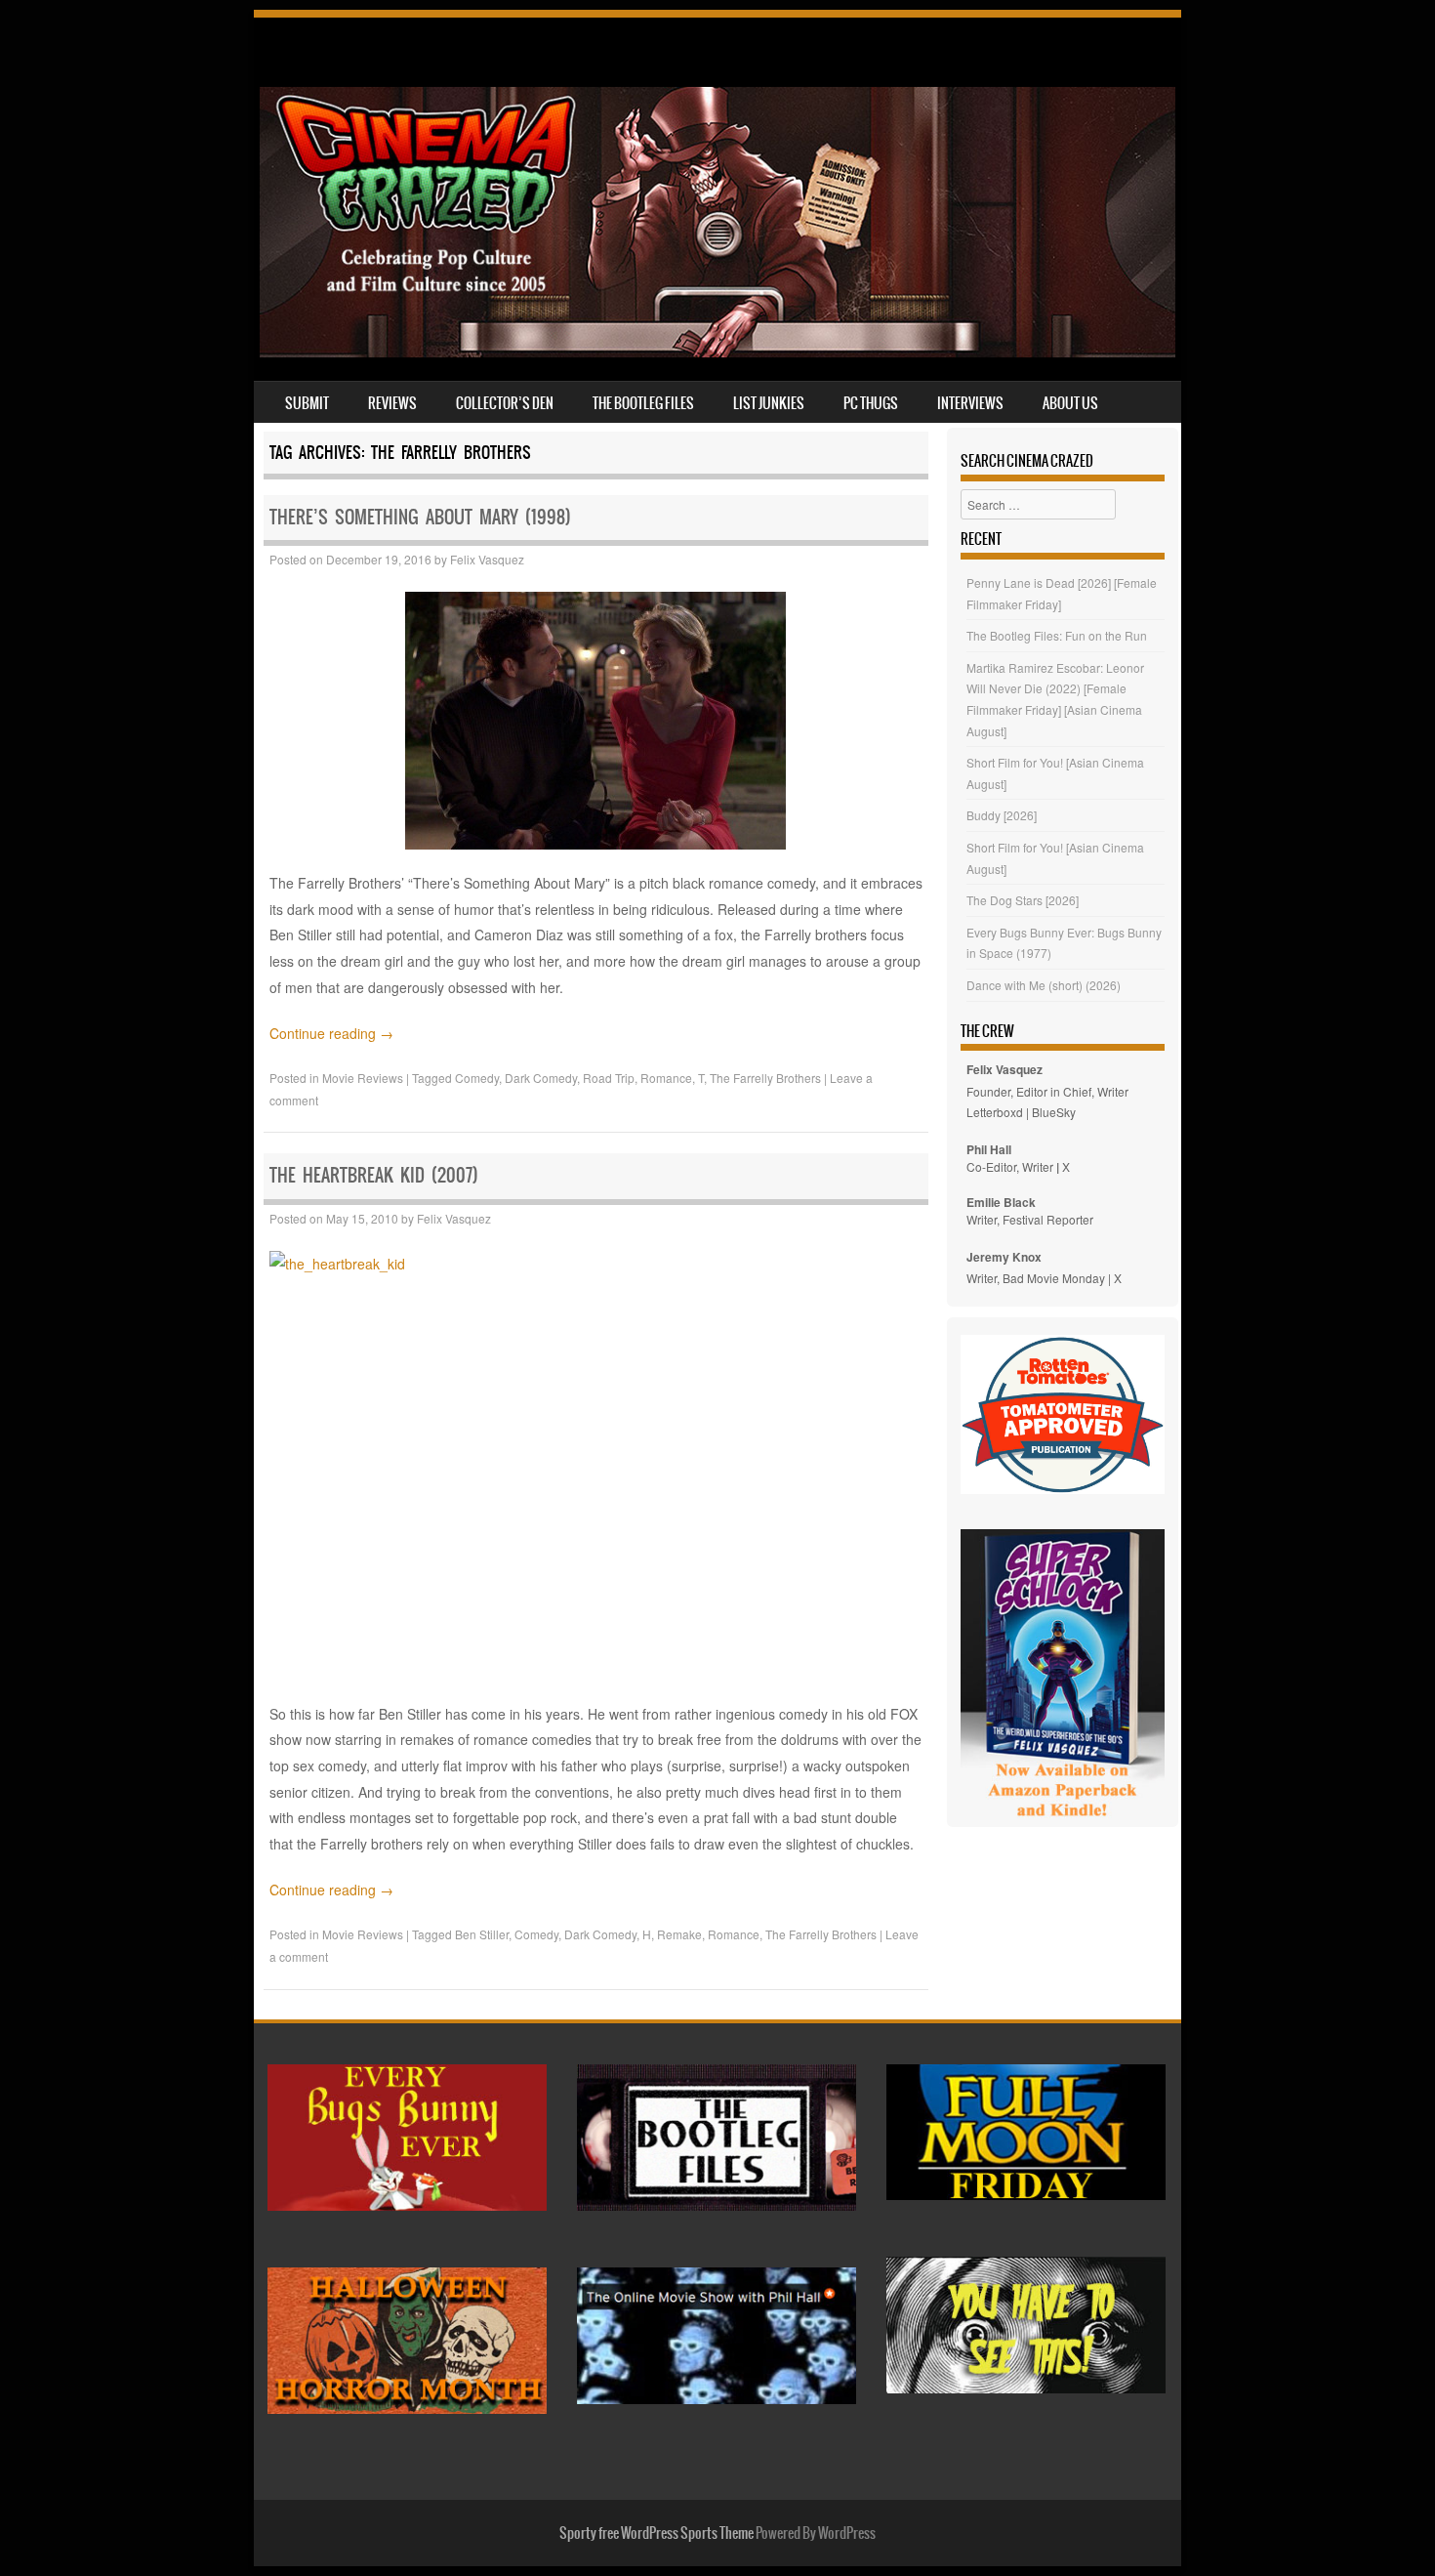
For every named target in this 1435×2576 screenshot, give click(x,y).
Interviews (970, 403)
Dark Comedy (541, 1078)
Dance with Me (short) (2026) (1044, 985)
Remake (679, 1934)
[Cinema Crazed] (717, 352)
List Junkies (769, 403)
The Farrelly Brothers (765, 1078)
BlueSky (1054, 1112)
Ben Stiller (482, 1934)
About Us (1070, 403)
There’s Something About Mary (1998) (420, 517)
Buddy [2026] (1002, 815)
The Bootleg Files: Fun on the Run (1057, 635)
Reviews (392, 403)
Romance (666, 1078)
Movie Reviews (363, 1078)
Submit (307, 403)
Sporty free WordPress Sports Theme (656, 2533)
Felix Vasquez (487, 559)
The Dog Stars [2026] (1023, 900)
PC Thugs (871, 403)
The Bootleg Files (643, 403)
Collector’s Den (505, 403)
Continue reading (331, 1033)
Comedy (477, 1078)
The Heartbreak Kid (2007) (374, 1175)
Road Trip (609, 1078)
